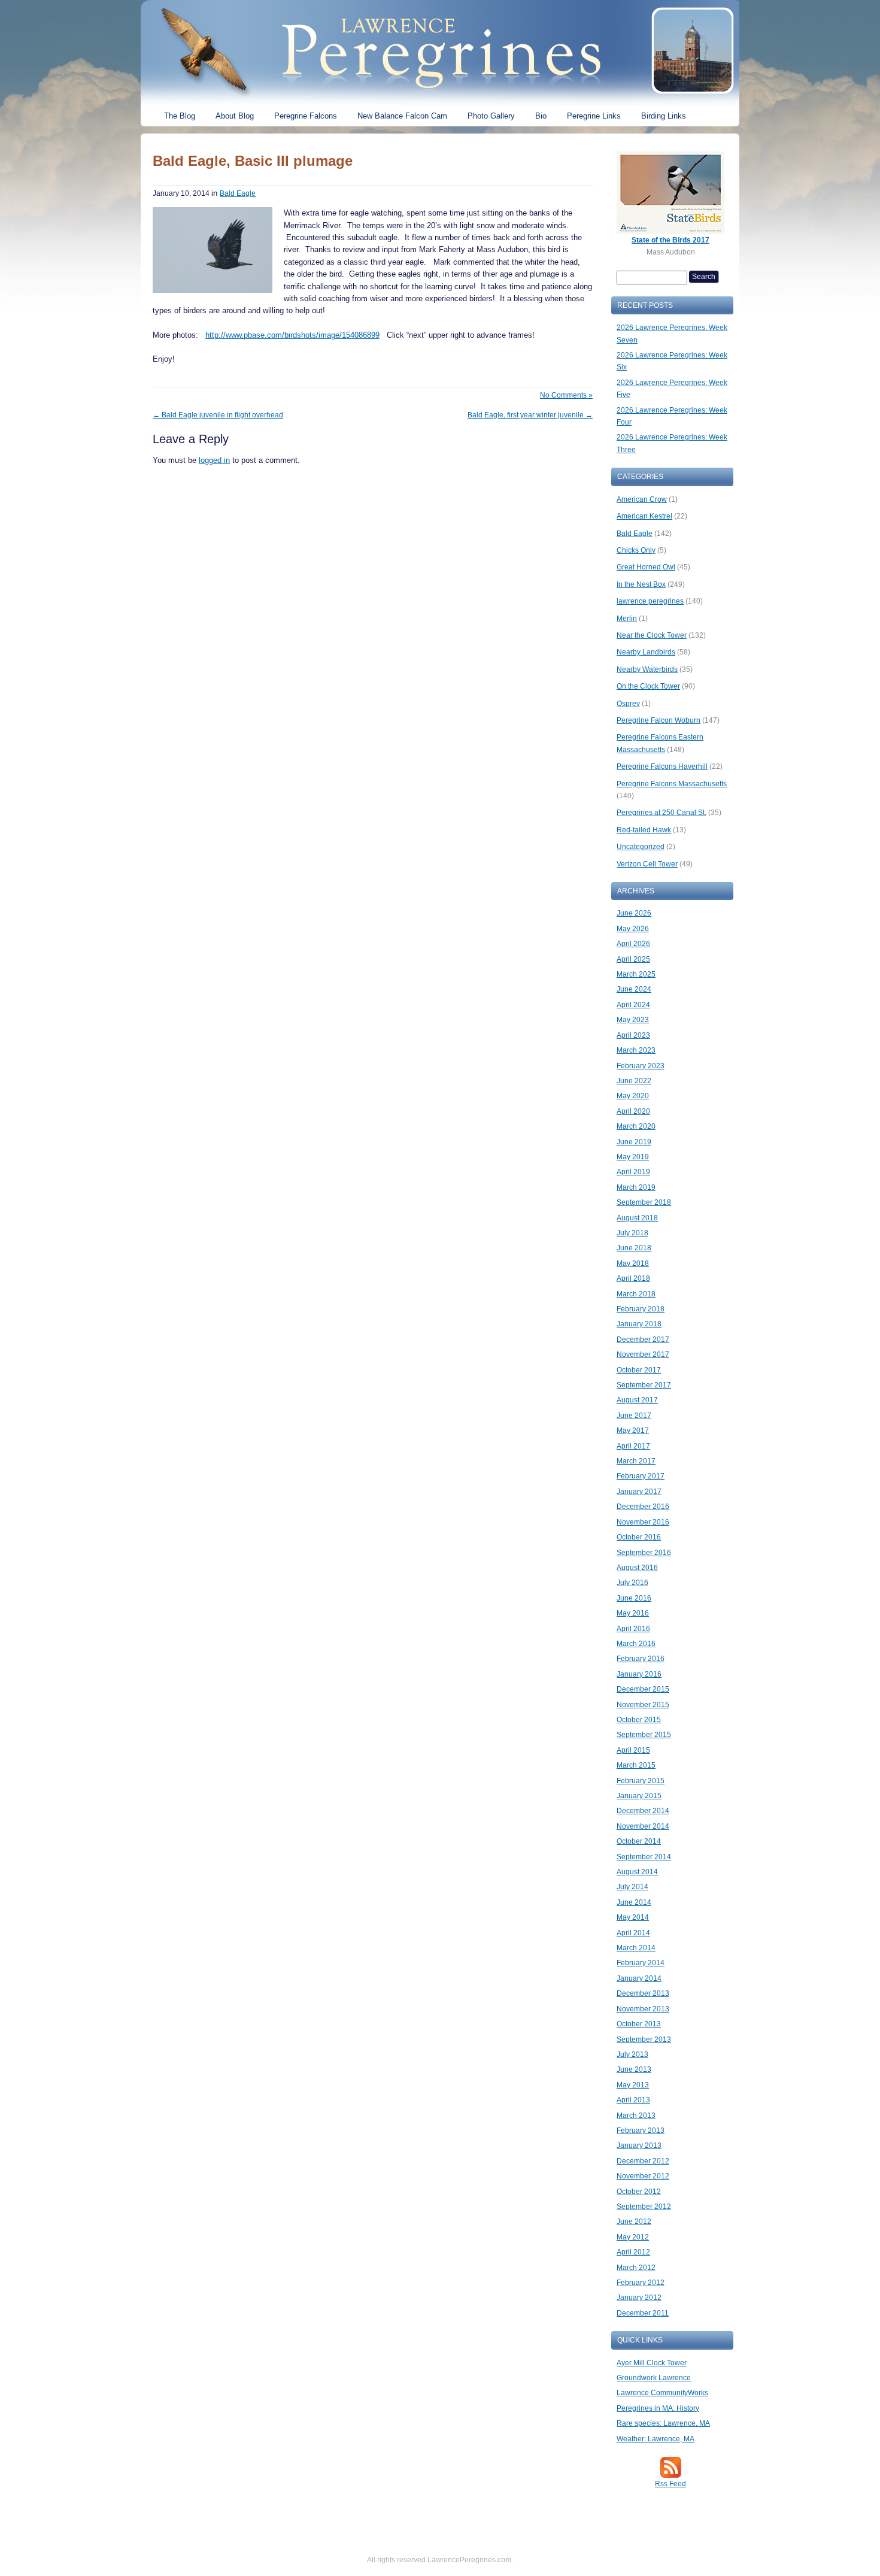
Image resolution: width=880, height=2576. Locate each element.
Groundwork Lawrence (654, 2378)
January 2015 (639, 1796)
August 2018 (637, 1218)
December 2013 (643, 1993)
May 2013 (633, 2085)
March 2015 (636, 1765)
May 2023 (633, 1020)
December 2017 (643, 1339)
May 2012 (633, 2237)
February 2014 (641, 1963)
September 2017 (644, 1385)
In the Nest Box (641, 584)
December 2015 (643, 1689)
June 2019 (634, 1142)
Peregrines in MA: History (658, 2408)
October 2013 (639, 2024)
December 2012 (643, 2161)
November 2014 (643, 1826)
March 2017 (636, 1461)
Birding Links (664, 116)
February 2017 (641, 1476)
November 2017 (643, 1354)
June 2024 (634, 989)
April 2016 (633, 1629)
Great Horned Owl (646, 567)
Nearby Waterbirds (647, 669)
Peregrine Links (594, 116)
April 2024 (633, 1005)
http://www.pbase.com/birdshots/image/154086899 (292, 335)
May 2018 (633, 1263)
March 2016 (636, 1644)
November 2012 (643, 2176)
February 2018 (641, 1309)
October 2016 (639, 1537)
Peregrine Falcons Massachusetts (672, 784)
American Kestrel (644, 516)
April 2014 (633, 1933)
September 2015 (644, 1735)
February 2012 (641, 2283)
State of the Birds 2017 (670, 240)
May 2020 (633, 1096)
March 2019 (636, 1187)
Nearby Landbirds (646, 652)
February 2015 (641, 1781)
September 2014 (644, 1857)
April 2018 (633, 1278)
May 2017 (633, 1431)
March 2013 (636, 2116)
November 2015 (643, 1705)
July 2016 (632, 1583)
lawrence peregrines (650, 601)
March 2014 (636, 1948)
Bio (541, 116)
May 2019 (633, 1157)
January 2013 (639, 2145)
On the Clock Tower (648, 686)
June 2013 (634, 2069)
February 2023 (641, 1066)
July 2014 (632, 1887)
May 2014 (633, 1917)
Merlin (627, 619)
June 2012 (634, 2222)
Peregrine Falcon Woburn (659, 720)
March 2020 (636, 1126)
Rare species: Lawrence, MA (663, 2423)
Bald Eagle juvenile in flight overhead (218, 415)
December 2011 (643, 2313)
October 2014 (639, 1841)
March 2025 (636, 974)
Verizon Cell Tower (647, 864)
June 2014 (634, 1902)
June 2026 (634, 913)
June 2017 (634, 1416)
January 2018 (639, 1324)
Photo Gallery (491, 116)
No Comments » (566, 395)
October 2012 (639, 2192)
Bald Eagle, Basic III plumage (253, 161)
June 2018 (634, 1248)
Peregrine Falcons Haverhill (662, 766)
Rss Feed (670, 2484)
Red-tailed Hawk (644, 830)
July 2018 (632, 1233)
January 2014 (639, 1978)
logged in (214, 460)
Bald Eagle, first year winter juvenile (530, 415)
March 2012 (636, 2268)
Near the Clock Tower (652, 635)
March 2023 (636, 1050)
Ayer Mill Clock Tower (652, 2363)
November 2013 (643, 2009)
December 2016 (643, 1507)
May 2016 (633, 1613)
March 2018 (636, 1294)
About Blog (235, 116)
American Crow (642, 499)
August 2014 (637, 1872)
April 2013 (633, 2100)
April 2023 (633, 1035)
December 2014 (643, 1811)
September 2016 (644, 1553)
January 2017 (639, 1492)
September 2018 (644, 1202)
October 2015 (639, 1720)
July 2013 (632, 2054)
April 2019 (633, 1172)
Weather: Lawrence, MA (656, 2439)
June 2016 (634, 1598)
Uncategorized (641, 847)
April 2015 (633, 1750)
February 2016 (641, 1659)
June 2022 (634, 1081)
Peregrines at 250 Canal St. (661, 813)
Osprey (628, 704)
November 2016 (643, 1522)
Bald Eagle (238, 193)
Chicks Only (636, 550)
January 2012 (639, 2298)
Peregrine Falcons (306, 116)
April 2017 (633, 1446)
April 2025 (633, 959)
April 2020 (633, 1111)
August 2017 (637, 1400)
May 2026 (633, 929)
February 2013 (641, 2130)
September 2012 (644, 2207)
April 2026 (633, 944)
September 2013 (644, 2039)
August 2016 (637, 1568)
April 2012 (633, 2252)
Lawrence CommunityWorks (662, 2393)
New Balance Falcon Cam (402, 116)
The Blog (180, 116)
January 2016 (639, 1674)
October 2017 (639, 1370)
